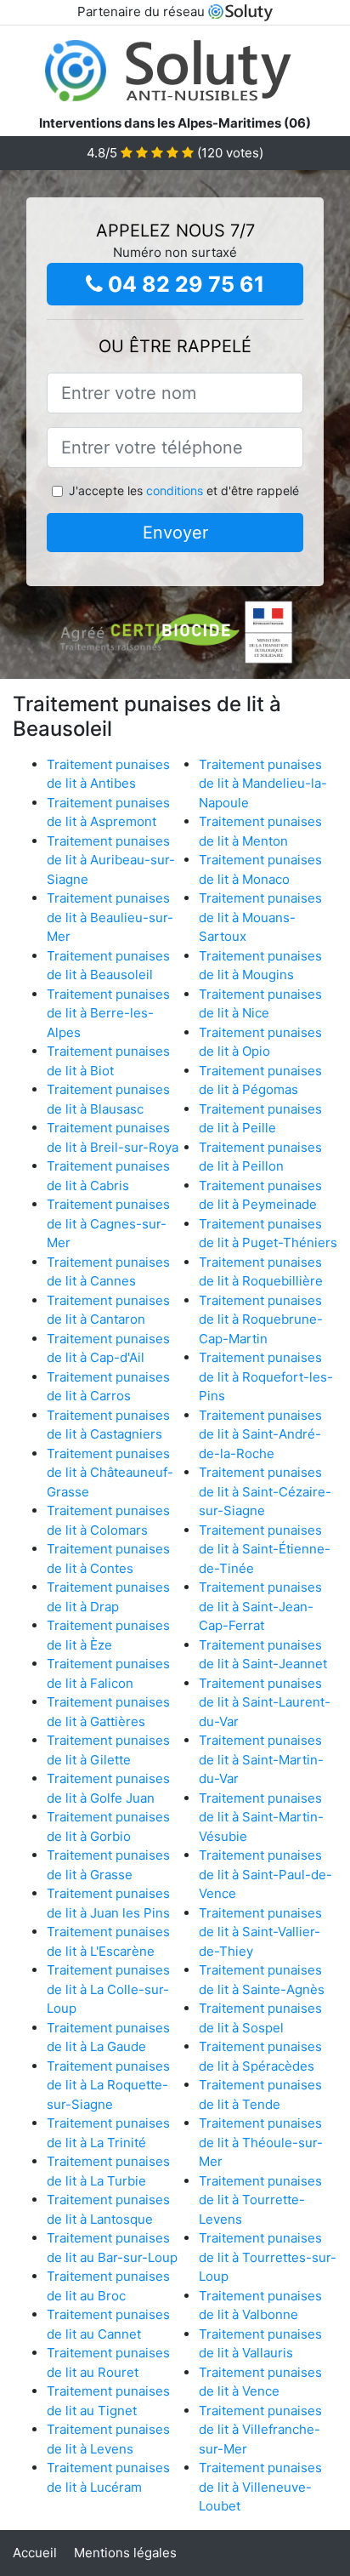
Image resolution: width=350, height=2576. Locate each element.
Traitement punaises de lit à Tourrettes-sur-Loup (268, 2257)
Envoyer (175, 533)
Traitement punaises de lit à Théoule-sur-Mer (261, 2142)
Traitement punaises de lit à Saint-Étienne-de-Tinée (265, 1549)
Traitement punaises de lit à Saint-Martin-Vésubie (261, 1817)
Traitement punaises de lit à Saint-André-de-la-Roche (260, 1434)
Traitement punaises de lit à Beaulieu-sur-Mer (110, 917)
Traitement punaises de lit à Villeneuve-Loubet (260, 2487)
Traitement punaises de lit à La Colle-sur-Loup (108, 1989)
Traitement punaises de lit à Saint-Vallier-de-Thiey (260, 1932)
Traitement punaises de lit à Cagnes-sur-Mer (108, 1223)
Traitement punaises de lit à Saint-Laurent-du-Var (265, 1702)
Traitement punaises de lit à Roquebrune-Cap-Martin (261, 1319)
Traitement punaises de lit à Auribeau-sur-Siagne (111, 860)
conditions (175, 490)
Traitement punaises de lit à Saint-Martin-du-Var (261, 1759)
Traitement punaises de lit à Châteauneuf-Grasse (110, 1473)
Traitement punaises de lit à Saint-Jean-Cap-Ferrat (260, 1606)
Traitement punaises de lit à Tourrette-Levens (260, 2200)
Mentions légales (125, 2553)
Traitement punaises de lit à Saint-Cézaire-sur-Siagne (265, 1491)
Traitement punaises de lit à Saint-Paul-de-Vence (265, 1874)
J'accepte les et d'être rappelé (184, 490)
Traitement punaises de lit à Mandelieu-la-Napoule (263, 784)
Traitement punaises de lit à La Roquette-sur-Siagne (108, 2085)
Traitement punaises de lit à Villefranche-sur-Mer (260, 2430)
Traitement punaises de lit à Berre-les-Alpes (108, 1013)
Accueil (35, 2553)
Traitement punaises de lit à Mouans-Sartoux (260, 917)
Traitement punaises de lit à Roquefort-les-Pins (266, 1376)
